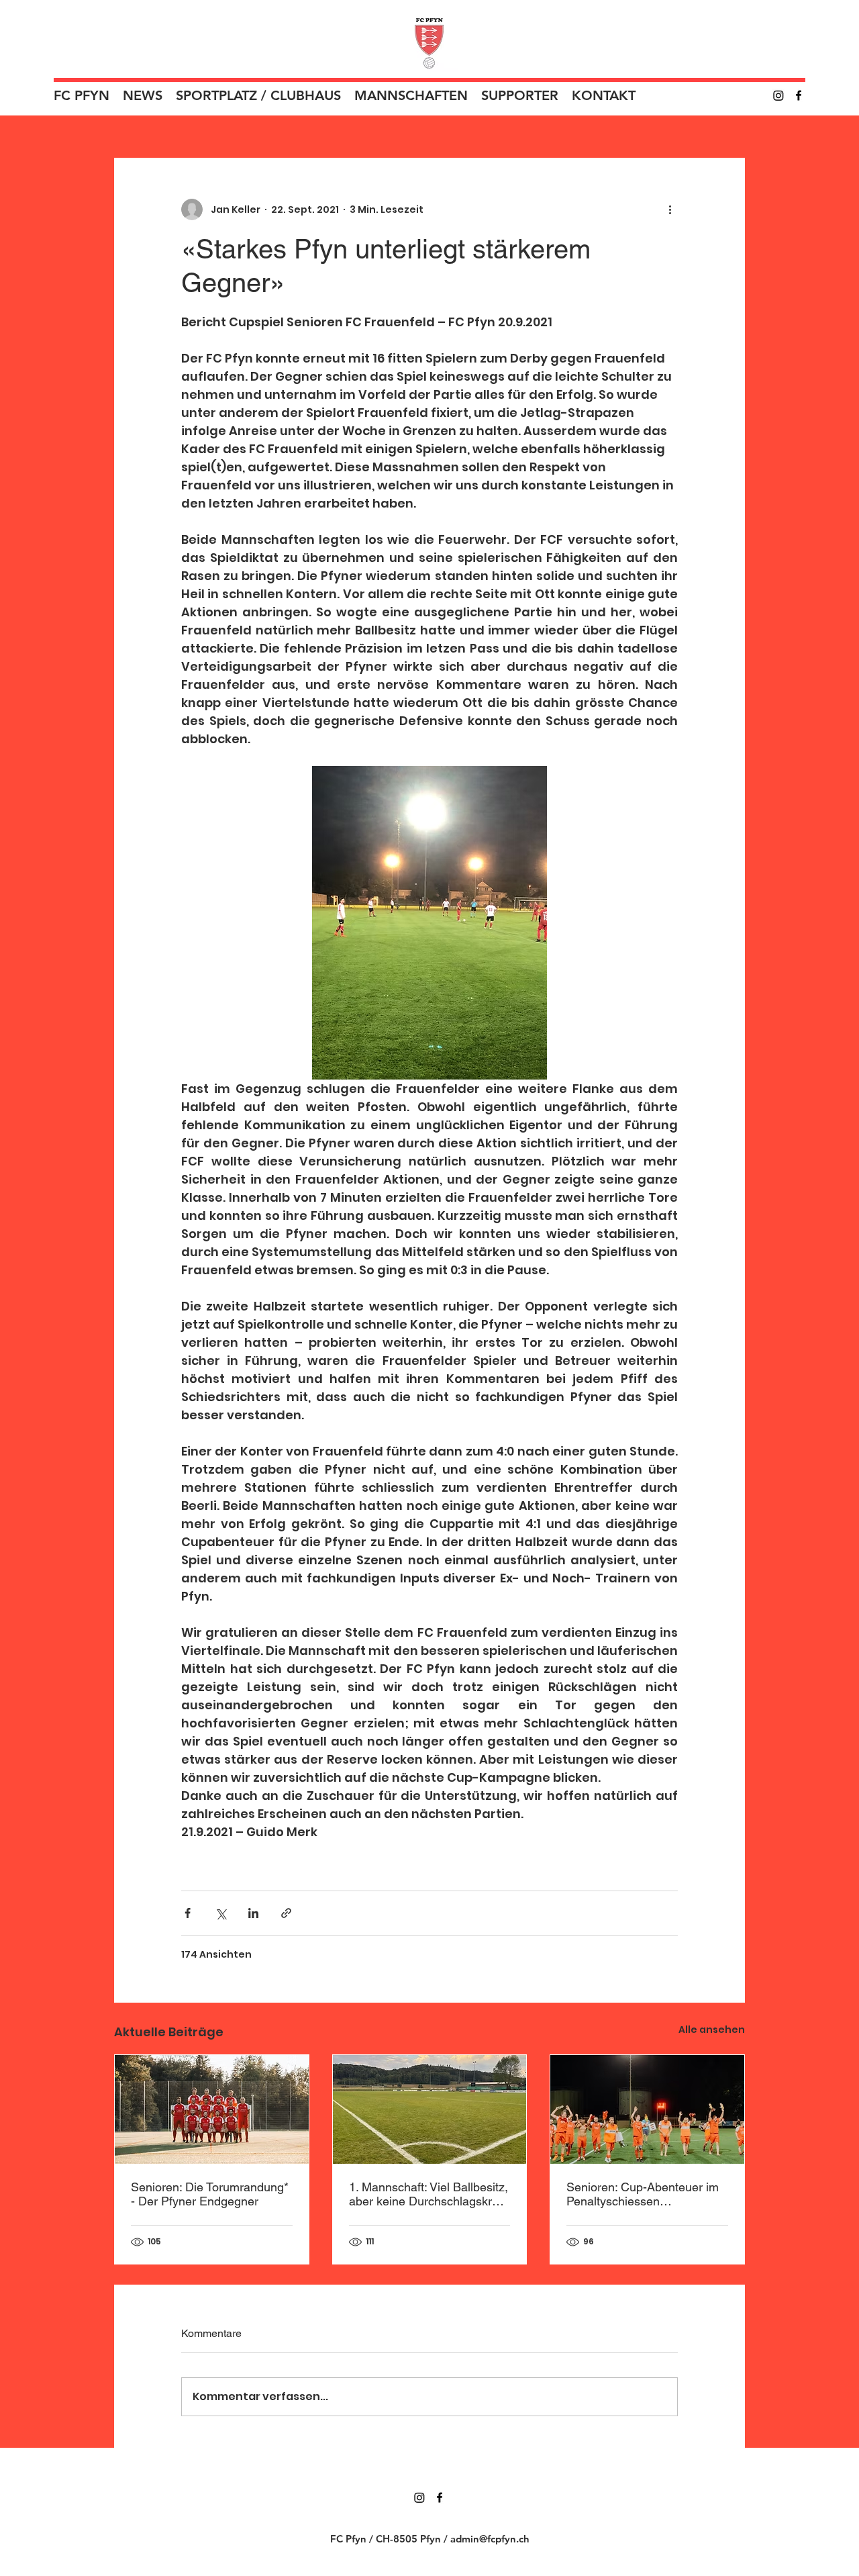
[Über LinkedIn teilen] (253, 1913)
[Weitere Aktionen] (670, 209)
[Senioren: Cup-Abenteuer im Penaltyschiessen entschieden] (647, 2109)
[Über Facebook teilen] (188, 1913)
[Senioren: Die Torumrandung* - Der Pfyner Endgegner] (212, 2109)
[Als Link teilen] (286, 1913)
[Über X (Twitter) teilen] (220, 1913)
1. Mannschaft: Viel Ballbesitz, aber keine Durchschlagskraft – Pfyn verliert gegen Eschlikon (428, 2194)
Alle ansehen (712, 2030)
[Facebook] (799, 95)
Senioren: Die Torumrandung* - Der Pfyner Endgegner (210, 2194)
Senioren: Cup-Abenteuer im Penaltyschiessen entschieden (643, 2194)
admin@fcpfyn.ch (490, 2539)
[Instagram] (778, 95)
